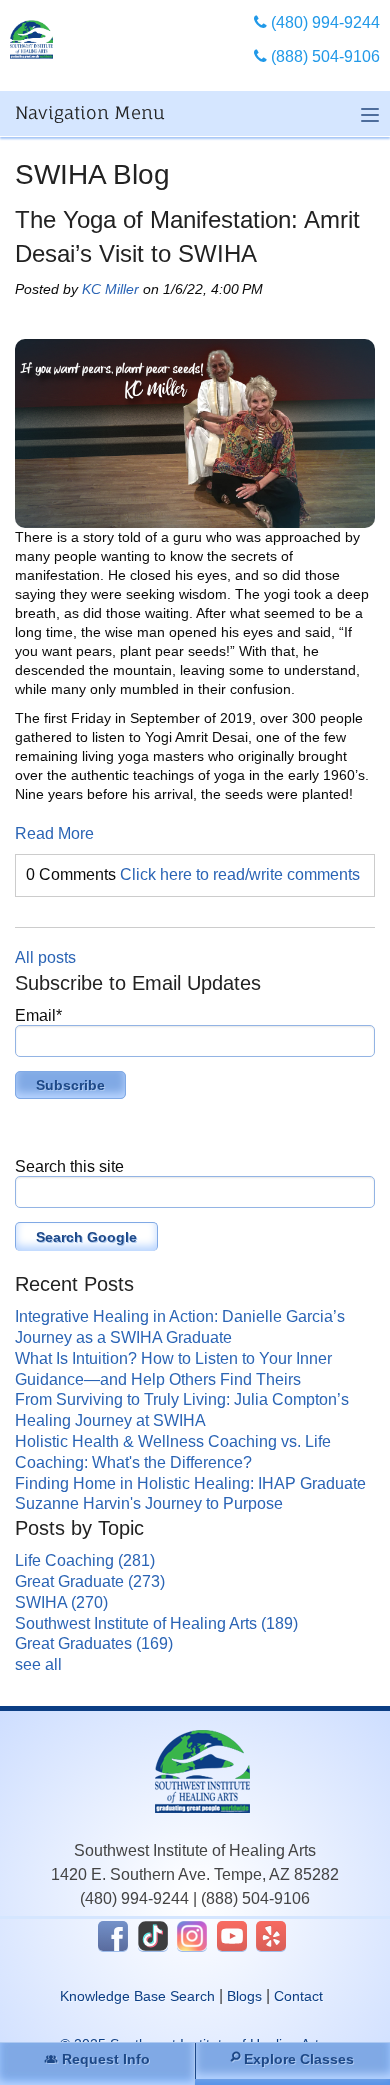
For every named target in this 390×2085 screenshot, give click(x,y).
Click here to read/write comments (240, 874)
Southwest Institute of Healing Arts (156, 1623)
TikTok (153, 1936)
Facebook (113, 1936)
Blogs (244, 1996)
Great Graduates (94, 1643)
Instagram (192, 1936)
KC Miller (110, 289)
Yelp (271, 1936)
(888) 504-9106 (255, 1898)
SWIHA (61, 1602)
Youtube (232, 1936)
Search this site (69, 1166)
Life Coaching (85, 1560)
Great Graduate (90, 1581)
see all (38, 1664)
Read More (54, 833)
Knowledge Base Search (137, 1996)
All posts (45, 957)
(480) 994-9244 (134, 1898)
